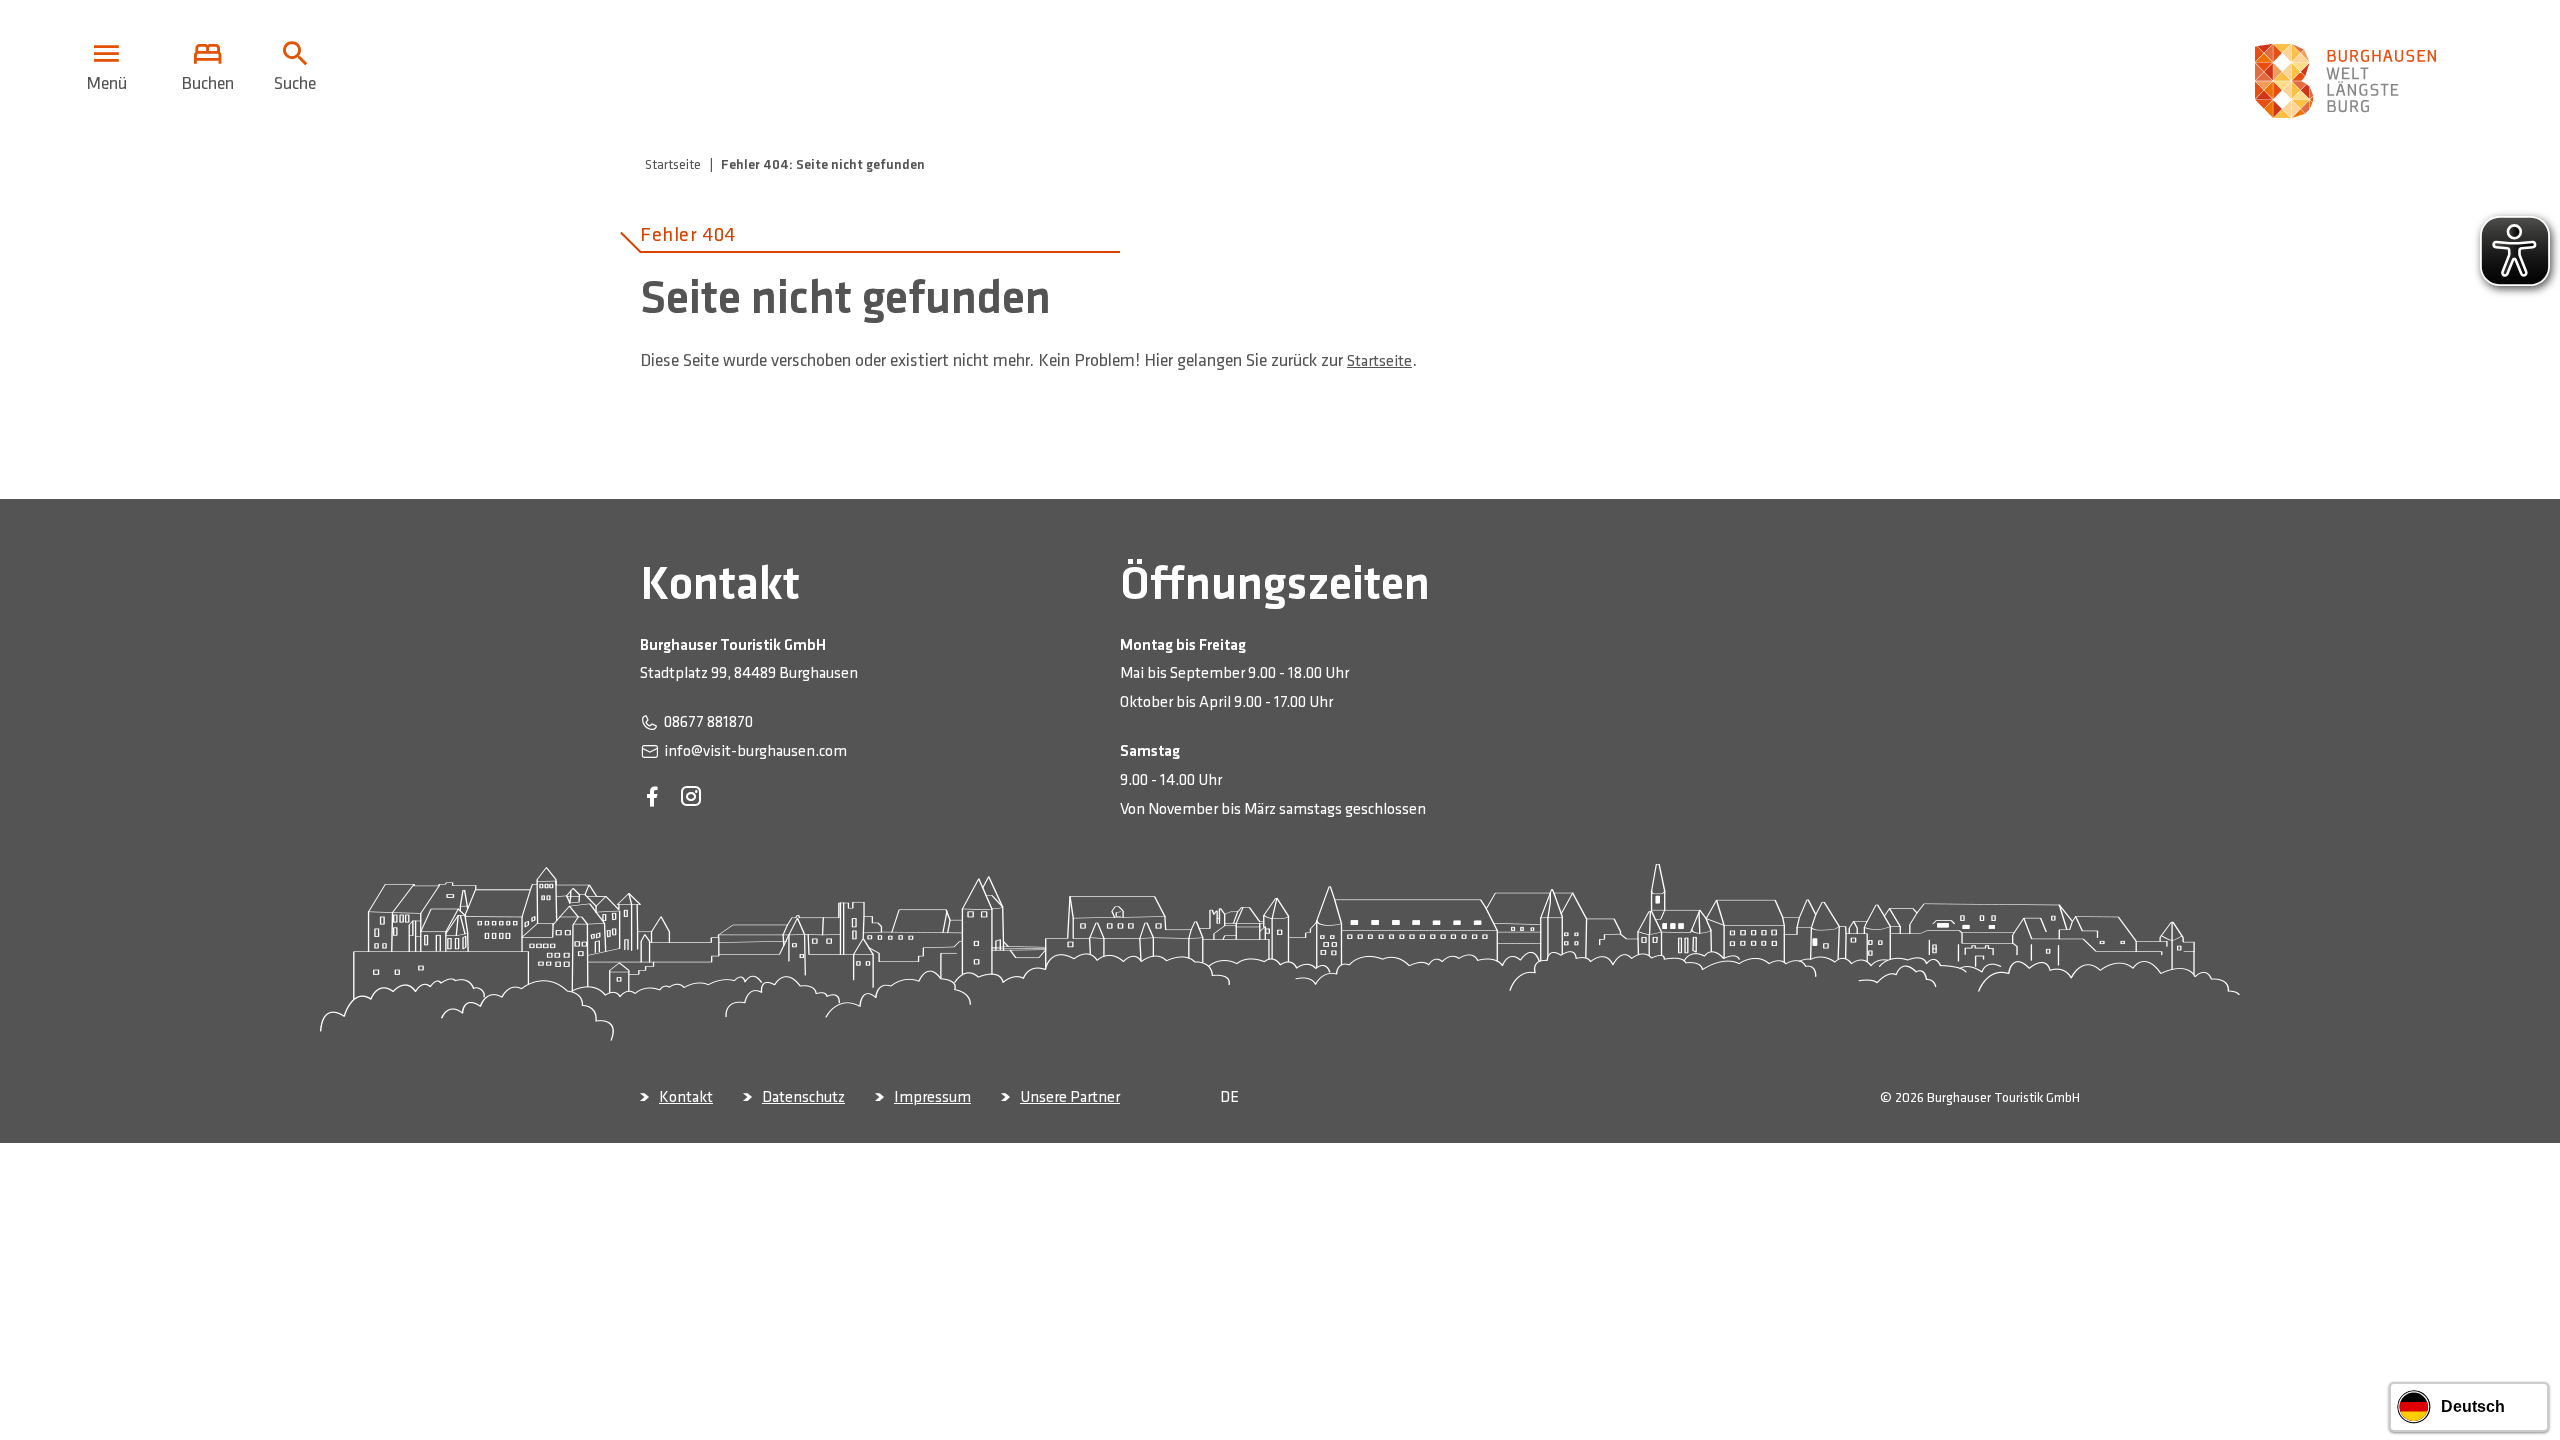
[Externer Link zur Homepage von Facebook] (652, 797)
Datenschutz (803, 1097)
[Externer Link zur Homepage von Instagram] (691, 797)
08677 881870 (708, 722)
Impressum (932, 1097)
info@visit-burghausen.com (755, 751)
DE (1229, 1097)
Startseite (673, 164)
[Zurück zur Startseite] (2350, 67)
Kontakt (686, 1097)
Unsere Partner (1070, 1097)
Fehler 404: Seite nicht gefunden (823, 164)
